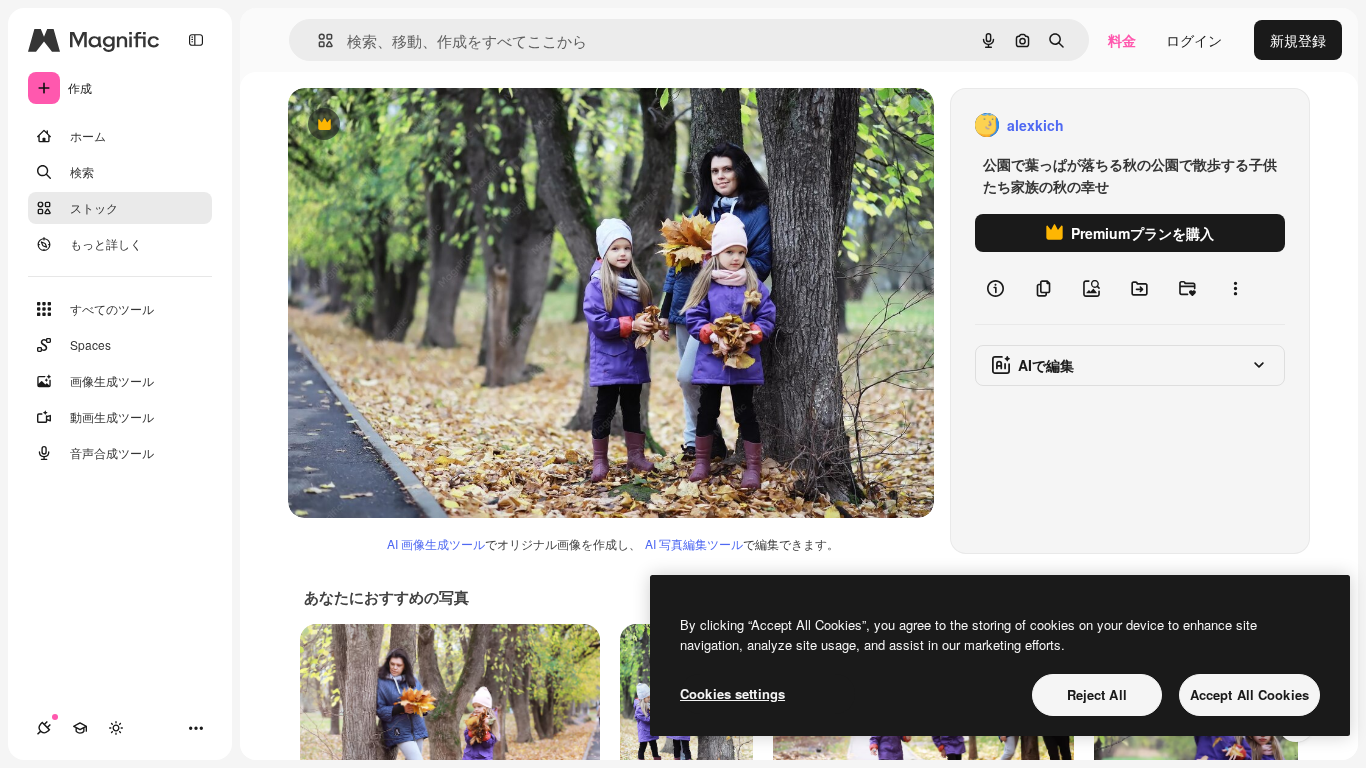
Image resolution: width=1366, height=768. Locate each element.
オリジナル (425, 125)
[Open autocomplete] (317, 40)
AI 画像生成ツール (436, 543)
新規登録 (1298, 40)
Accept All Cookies (1249, 694)
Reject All (1097, 694)
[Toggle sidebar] (196, 40)
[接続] (44, 728)
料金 (1122, 40)
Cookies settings (732, 693)
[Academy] (80, 728)
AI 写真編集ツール (694, 543)
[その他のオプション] (1235, 288)
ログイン (1194, 40)
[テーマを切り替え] (116, 728)
